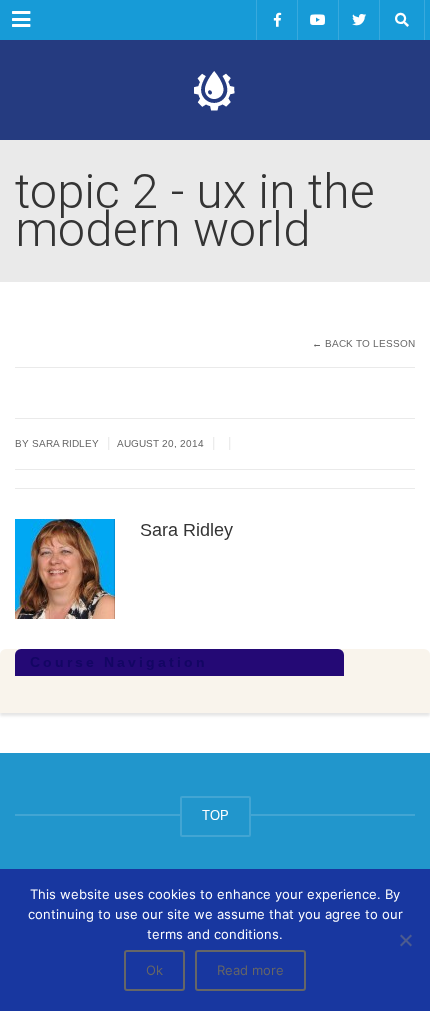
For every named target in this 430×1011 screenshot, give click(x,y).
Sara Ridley (65, 443)
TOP (215, 815)
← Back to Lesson (363, 343)
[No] (405, 940)
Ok (154, 970)
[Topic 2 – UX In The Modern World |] (215, 90)
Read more (250, 970)
